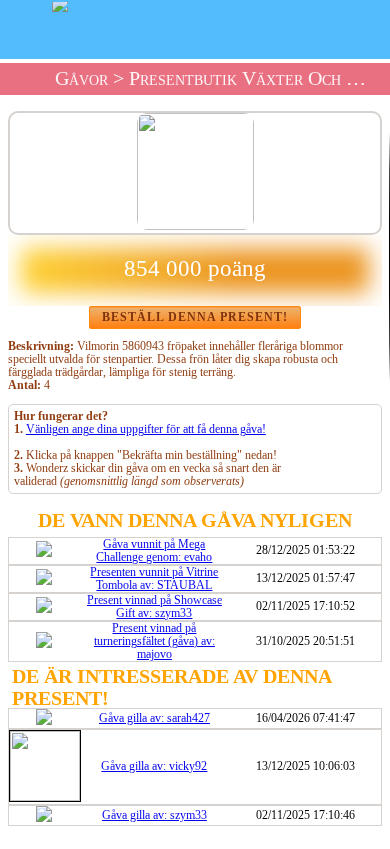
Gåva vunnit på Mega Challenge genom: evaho (154, 551)
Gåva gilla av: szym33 (154, 815)
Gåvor (81, 78)
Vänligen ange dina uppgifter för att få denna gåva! (146, 429)
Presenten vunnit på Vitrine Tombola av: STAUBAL (154, 579)
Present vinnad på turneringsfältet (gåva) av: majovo (154, 641)
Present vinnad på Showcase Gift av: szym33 (154, 607)
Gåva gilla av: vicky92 (154, 766)
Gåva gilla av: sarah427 (154, 718)
